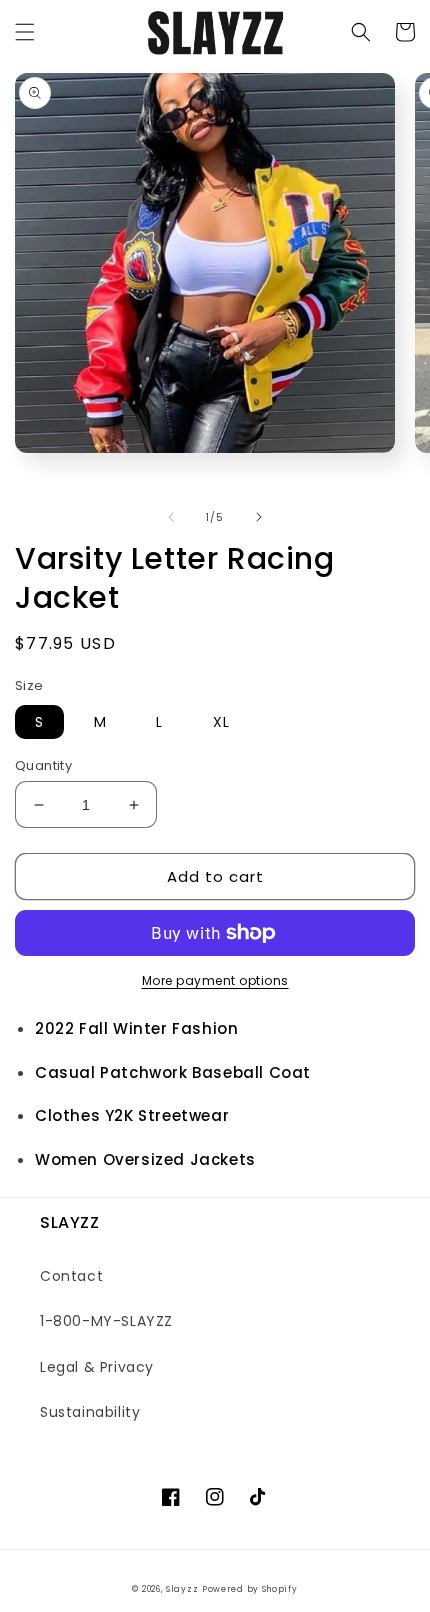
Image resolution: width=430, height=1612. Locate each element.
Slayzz (182, 1589)
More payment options (215, 980)
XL (221, 722)
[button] (25, 32)
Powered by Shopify (250, 1589)
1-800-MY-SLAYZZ (106, 1321)
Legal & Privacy (97, 1367)
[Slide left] (171, 517)
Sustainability (90, 1412)
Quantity (43, 765)
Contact (71, 1276)
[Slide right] (259, 517)
